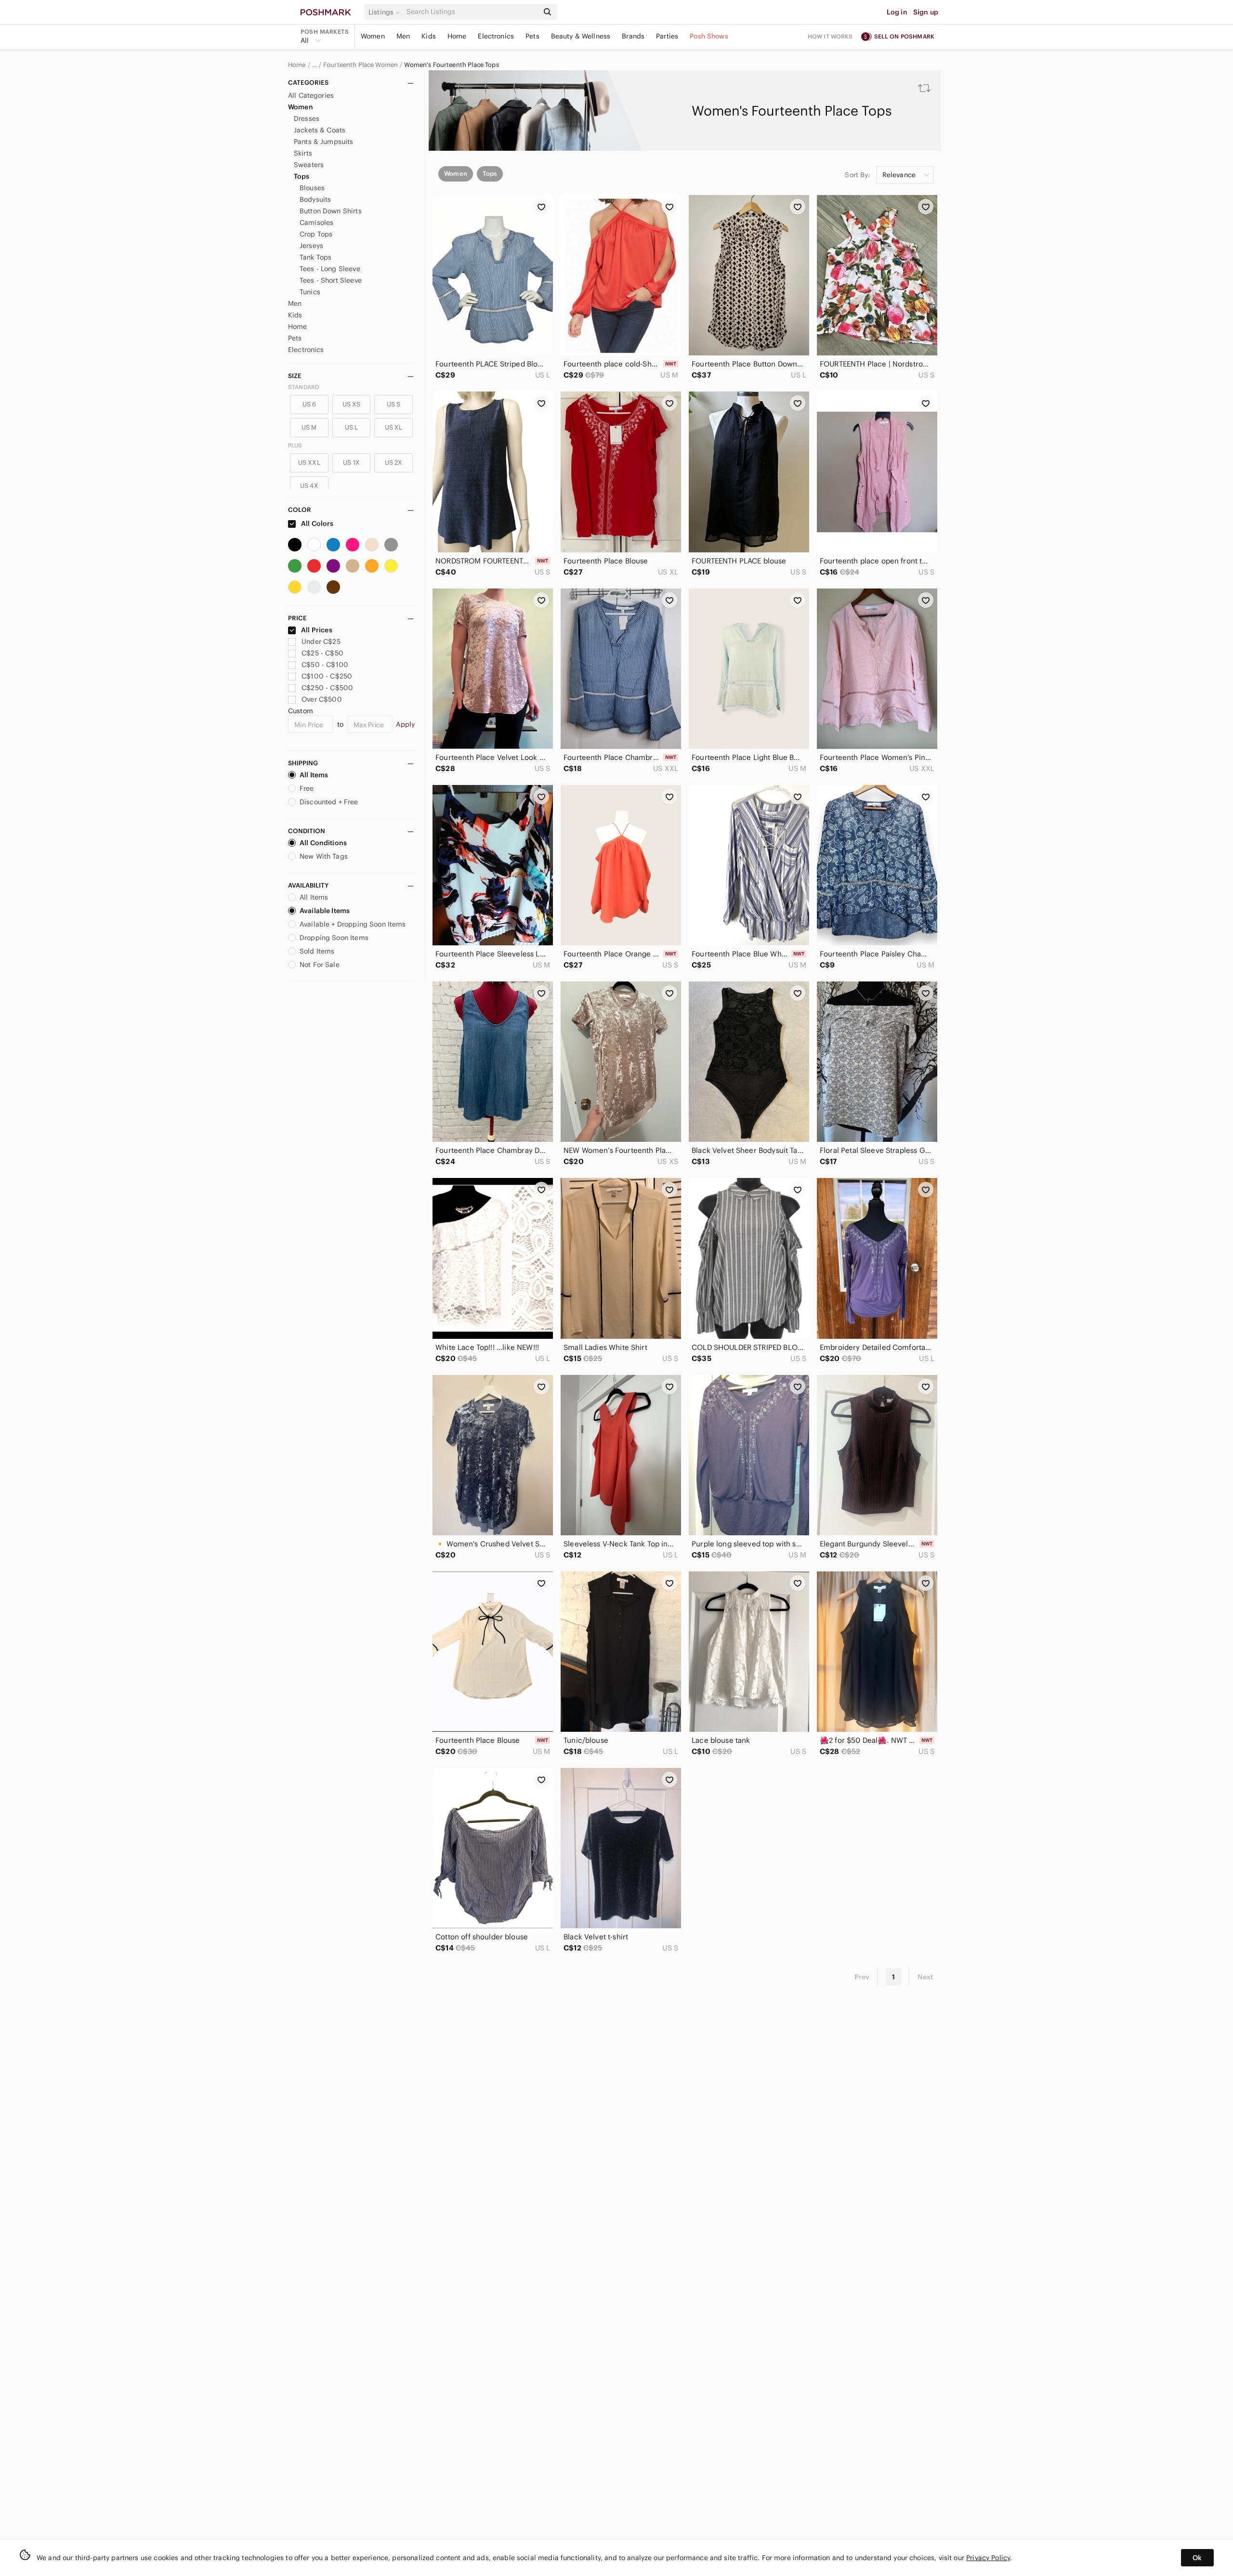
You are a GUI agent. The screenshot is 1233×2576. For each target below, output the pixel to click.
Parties (667, 36)
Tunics (310, 292)
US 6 (309, 404)
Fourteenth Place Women (361, 65)
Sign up (926, 12)
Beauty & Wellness (581, 36)
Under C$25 (321, 641)
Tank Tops (315, 257)
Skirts (303, 153)
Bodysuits (315, 199)
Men (403, 36)
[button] (386, 12)
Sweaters (309, 165)
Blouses (312, 188)
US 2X (394, 463)
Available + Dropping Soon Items (353, 924)
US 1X (351, 463)
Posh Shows (709, 36)
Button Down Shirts (331, 211)
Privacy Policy (988, 2558)
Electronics (496, 36)
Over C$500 (322, 699)
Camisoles (316, 222)
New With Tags (324, 856)
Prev (862, 1977)
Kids (429, 36)
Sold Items (317, 951)
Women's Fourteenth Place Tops (451, 65)
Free (307, 788)
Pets (532, 36)
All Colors (317, 523)
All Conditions (323, 843)
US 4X (309, 486)
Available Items (325, 911)
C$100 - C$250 (327, 676)
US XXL (309, 463)
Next (925, 1977)
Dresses (307, 118)
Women (373, 36)
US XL (394, 427)
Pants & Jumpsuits (324, 142)
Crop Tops (316, 234)
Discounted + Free (329, 802)
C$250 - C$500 (327, 688)
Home (457, 36)
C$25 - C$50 (322, 653)
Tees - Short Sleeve (331, 280)
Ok (1197, 2558)
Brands (633, 36)
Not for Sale (320, 965)
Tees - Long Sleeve (330, 269)
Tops (302, 176)
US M (309, 427)
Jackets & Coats (320, 130)
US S (394, 404)
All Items (314, 775)
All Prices (317, 630)
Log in (897, 12)
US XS (352, 404)
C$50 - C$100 (325, 665)
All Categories (311, 95)
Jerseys (311, 246)
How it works (830, 36)
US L (352, 427)
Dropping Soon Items (334, 938)
